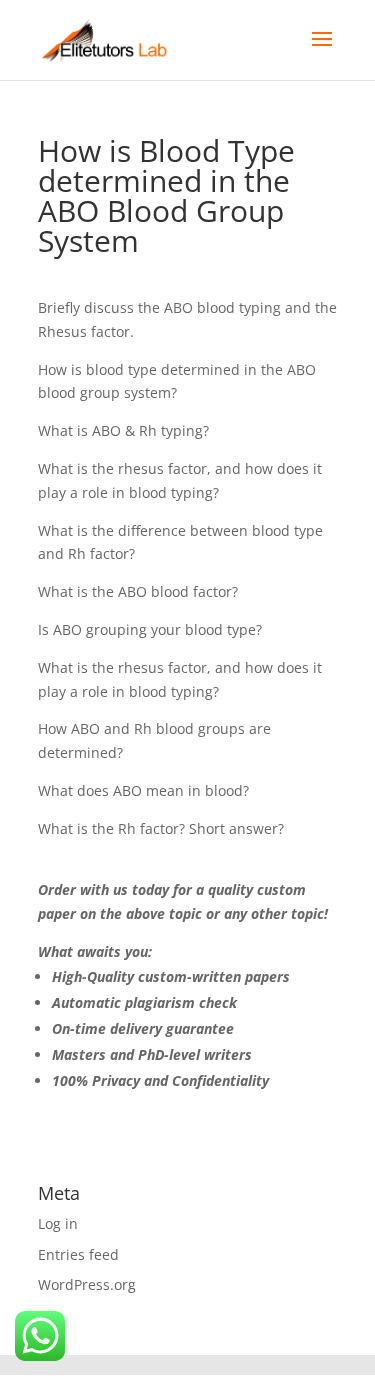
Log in (58, 1223)
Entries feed (78, 1254)
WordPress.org (87, 1284)
